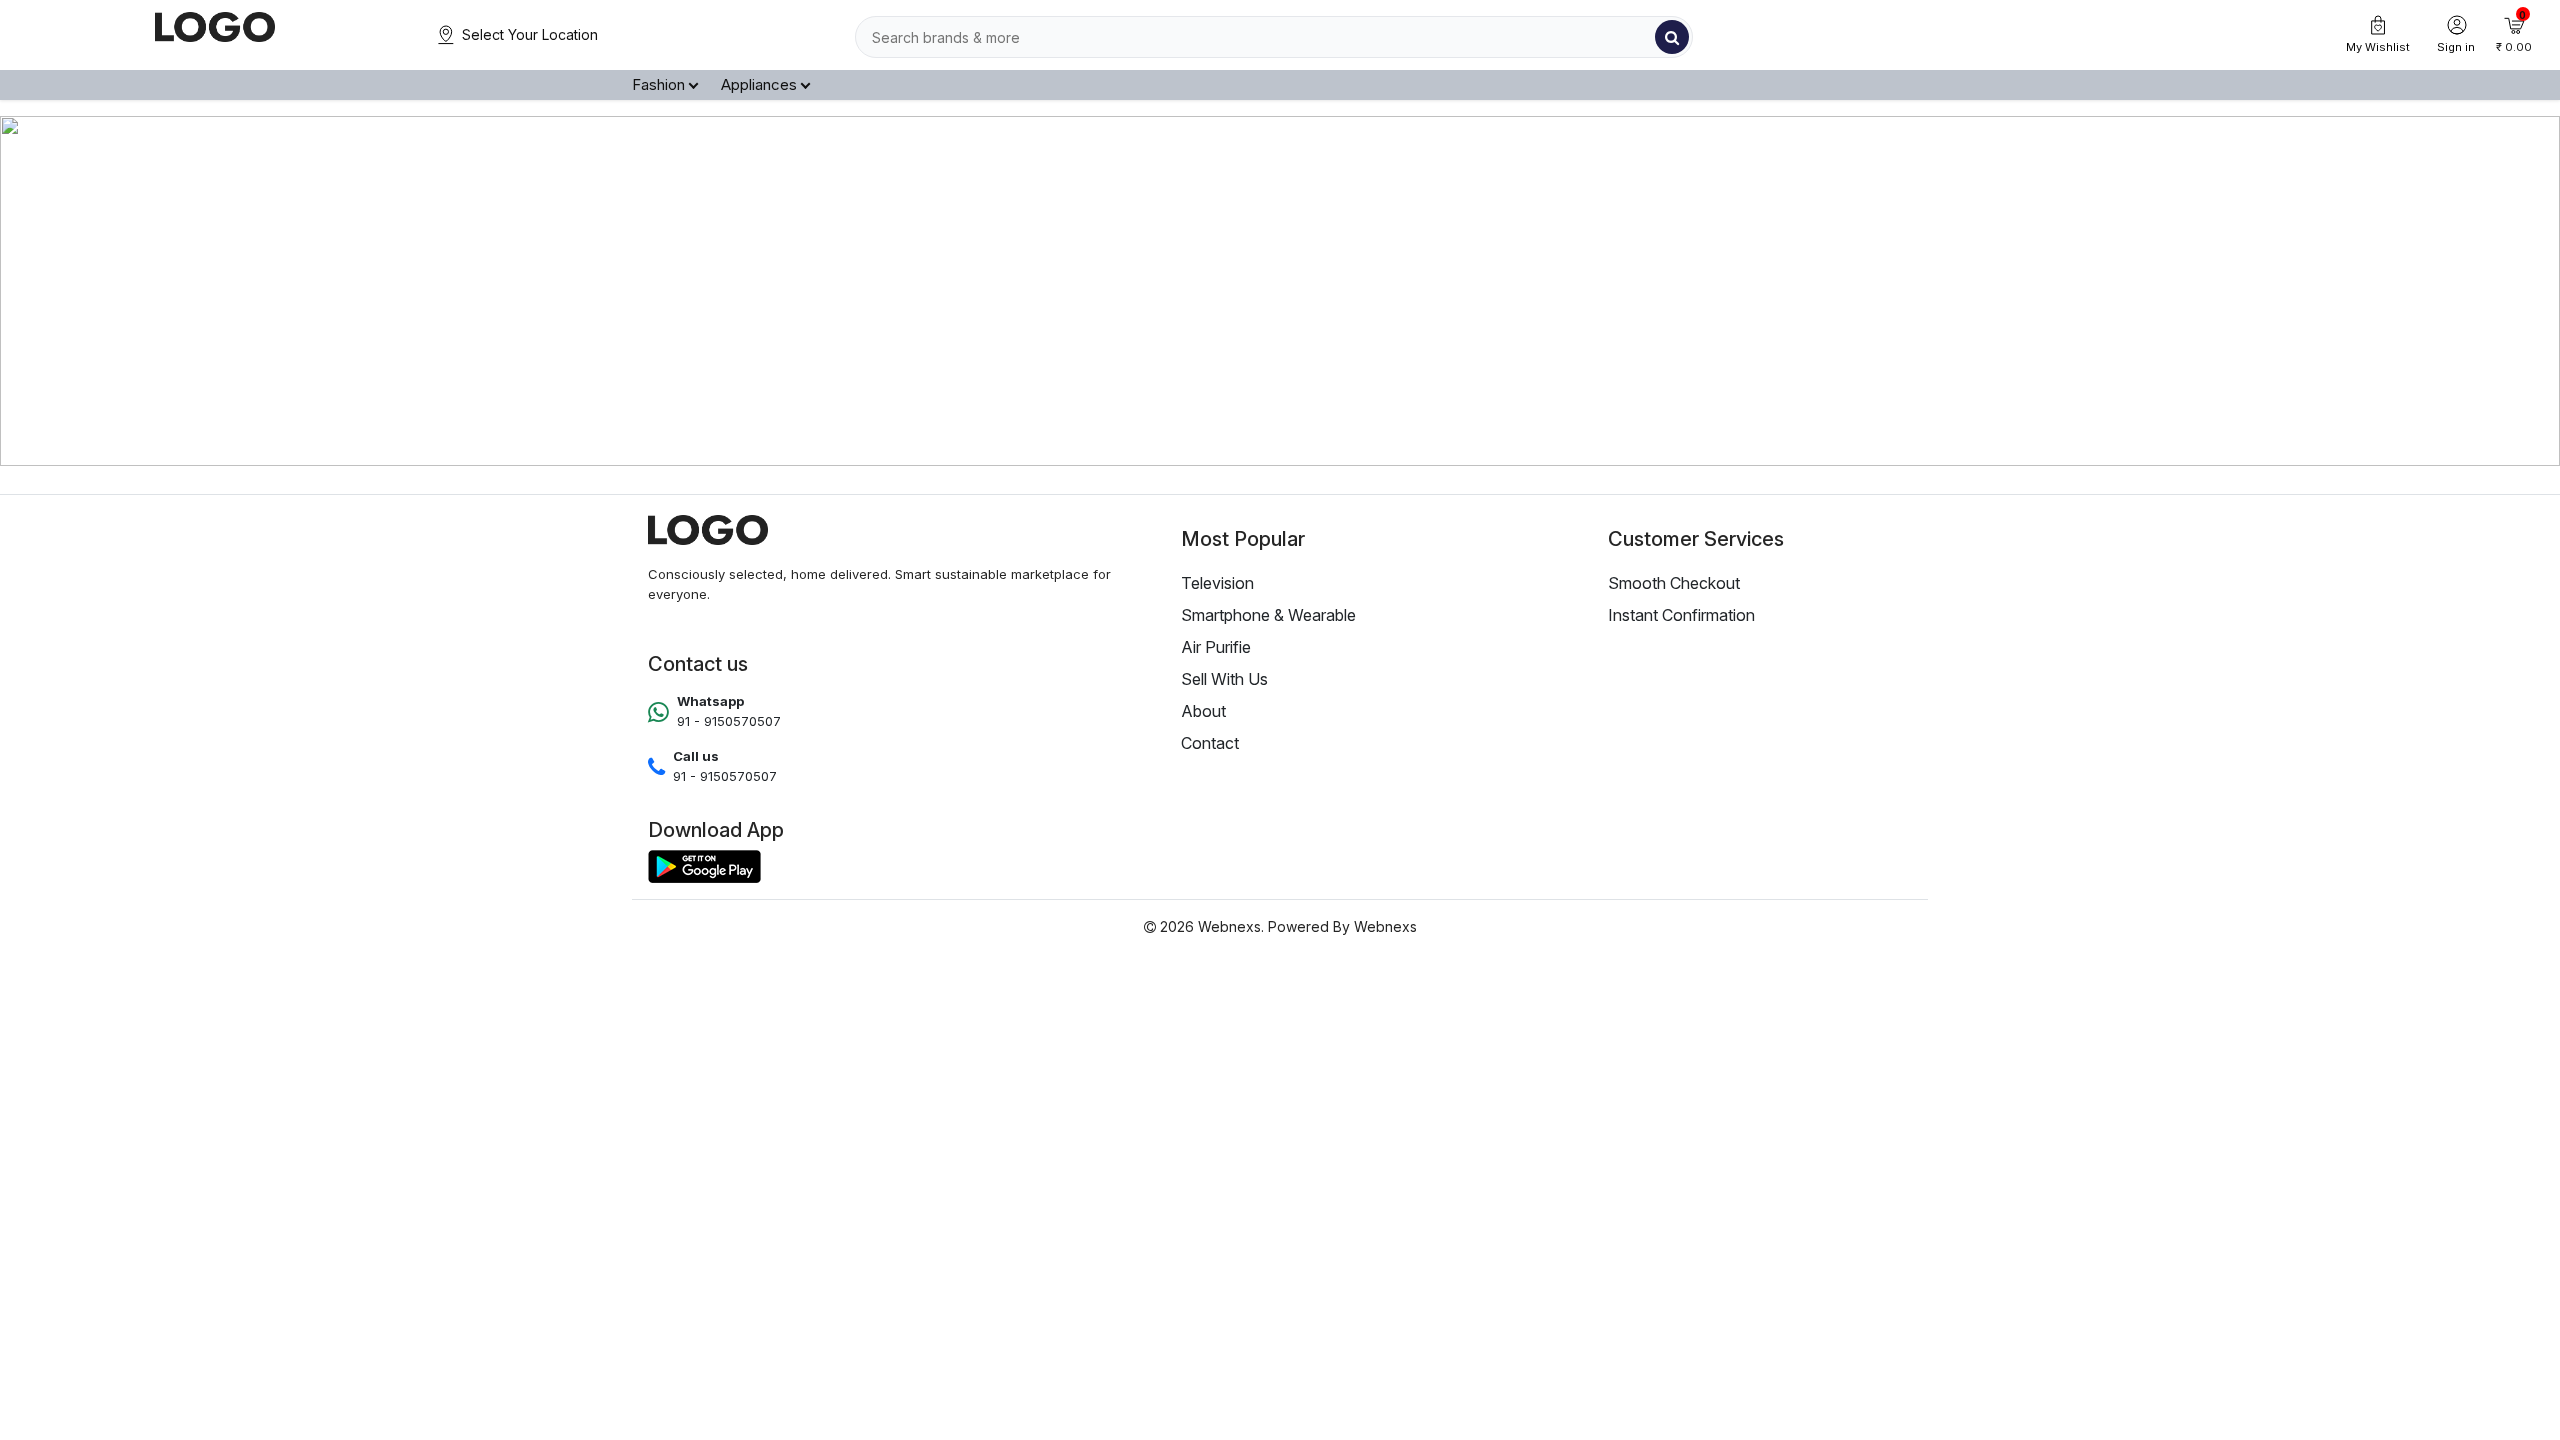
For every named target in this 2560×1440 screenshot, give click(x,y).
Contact (1210, 743)
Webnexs (1385, 926)
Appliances (759, 84)
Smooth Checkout (1674, 583)
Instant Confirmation (1681, 615)
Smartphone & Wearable (1268, 615)
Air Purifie (1216, 647)
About (1203, 711)
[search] (1672, 37)
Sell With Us (1224, 679)
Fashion (658, 84)
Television (1217, 583)
